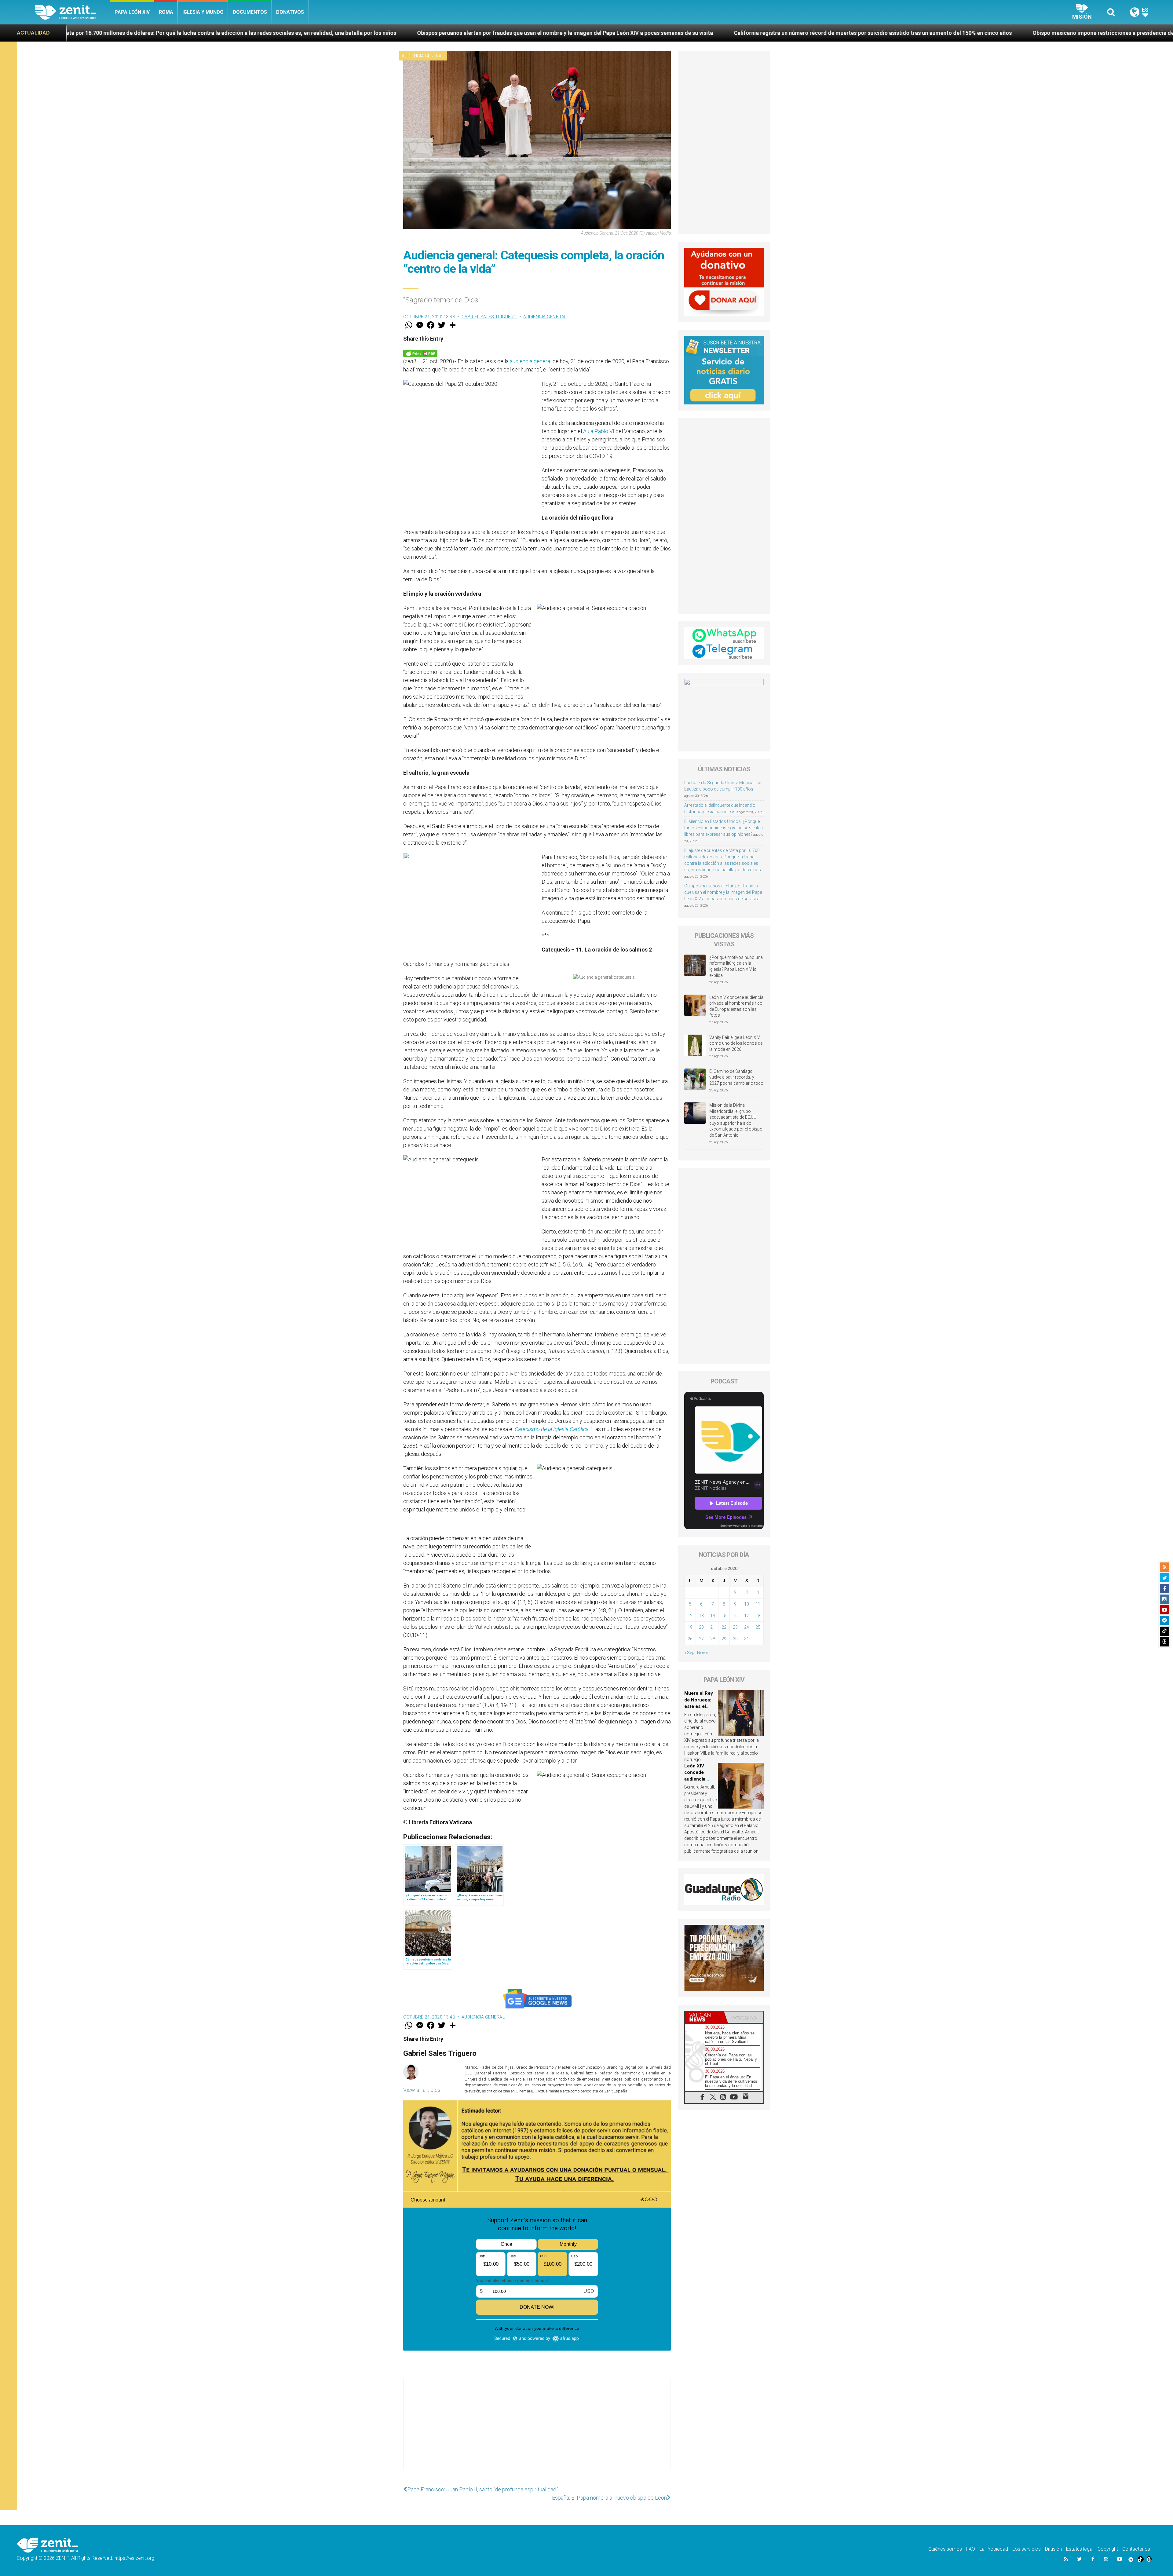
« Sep (689, 1653)
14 (713, 1616)
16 (735, 1616)
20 (701, 1627)
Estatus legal (1080, 2549)
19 (690, 1627)
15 (724, 1616)
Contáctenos (1136, 2549)
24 (747, 1627)
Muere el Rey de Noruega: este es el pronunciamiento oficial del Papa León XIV (850, 33)
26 (690, 1639)
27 (701, 1639)
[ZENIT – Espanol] (73, 12)
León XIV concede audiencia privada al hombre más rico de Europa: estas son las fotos (736, 1006)
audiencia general (530, 361)
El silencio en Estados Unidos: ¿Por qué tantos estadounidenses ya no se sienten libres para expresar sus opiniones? (724, 828)
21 (713, 1627)
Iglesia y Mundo (203, 12)
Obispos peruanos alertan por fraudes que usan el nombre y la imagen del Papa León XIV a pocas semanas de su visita (723, 892)
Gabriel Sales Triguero (489, 317)
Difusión (1053, 2549)
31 (747, 1639)
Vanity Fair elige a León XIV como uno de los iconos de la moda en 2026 (736, 1043)
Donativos (290, 12)
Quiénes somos (945, 2549)
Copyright (1108, 2549)
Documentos (250, 12)
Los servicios (1027, 2549)
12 (690, 1616)
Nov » (702, 1653)
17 (747, 1616)
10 (747, 1604)
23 (735, 1627)
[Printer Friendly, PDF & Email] (420, 353)
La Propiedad (994, 2549)
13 (701, 1616)
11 (758, 1604)
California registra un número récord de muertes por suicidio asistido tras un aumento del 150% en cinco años (235, 33)
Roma (166, 12)
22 (724, 1627)
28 (713, 1639)
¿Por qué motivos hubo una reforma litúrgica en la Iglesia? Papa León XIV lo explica (736, 966)
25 (758, 1627)
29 (724, 1639)
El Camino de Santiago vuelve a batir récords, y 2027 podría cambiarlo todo (736, 1077)
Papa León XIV (132, 12)
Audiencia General (423, 56)
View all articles (422, 2090)
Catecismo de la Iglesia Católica (552, 1429)
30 (735, 1639)
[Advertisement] (537, 2430)
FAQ (971, 2549)
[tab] (704, 2017)
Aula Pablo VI (599, 431)
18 (758, 1616)
